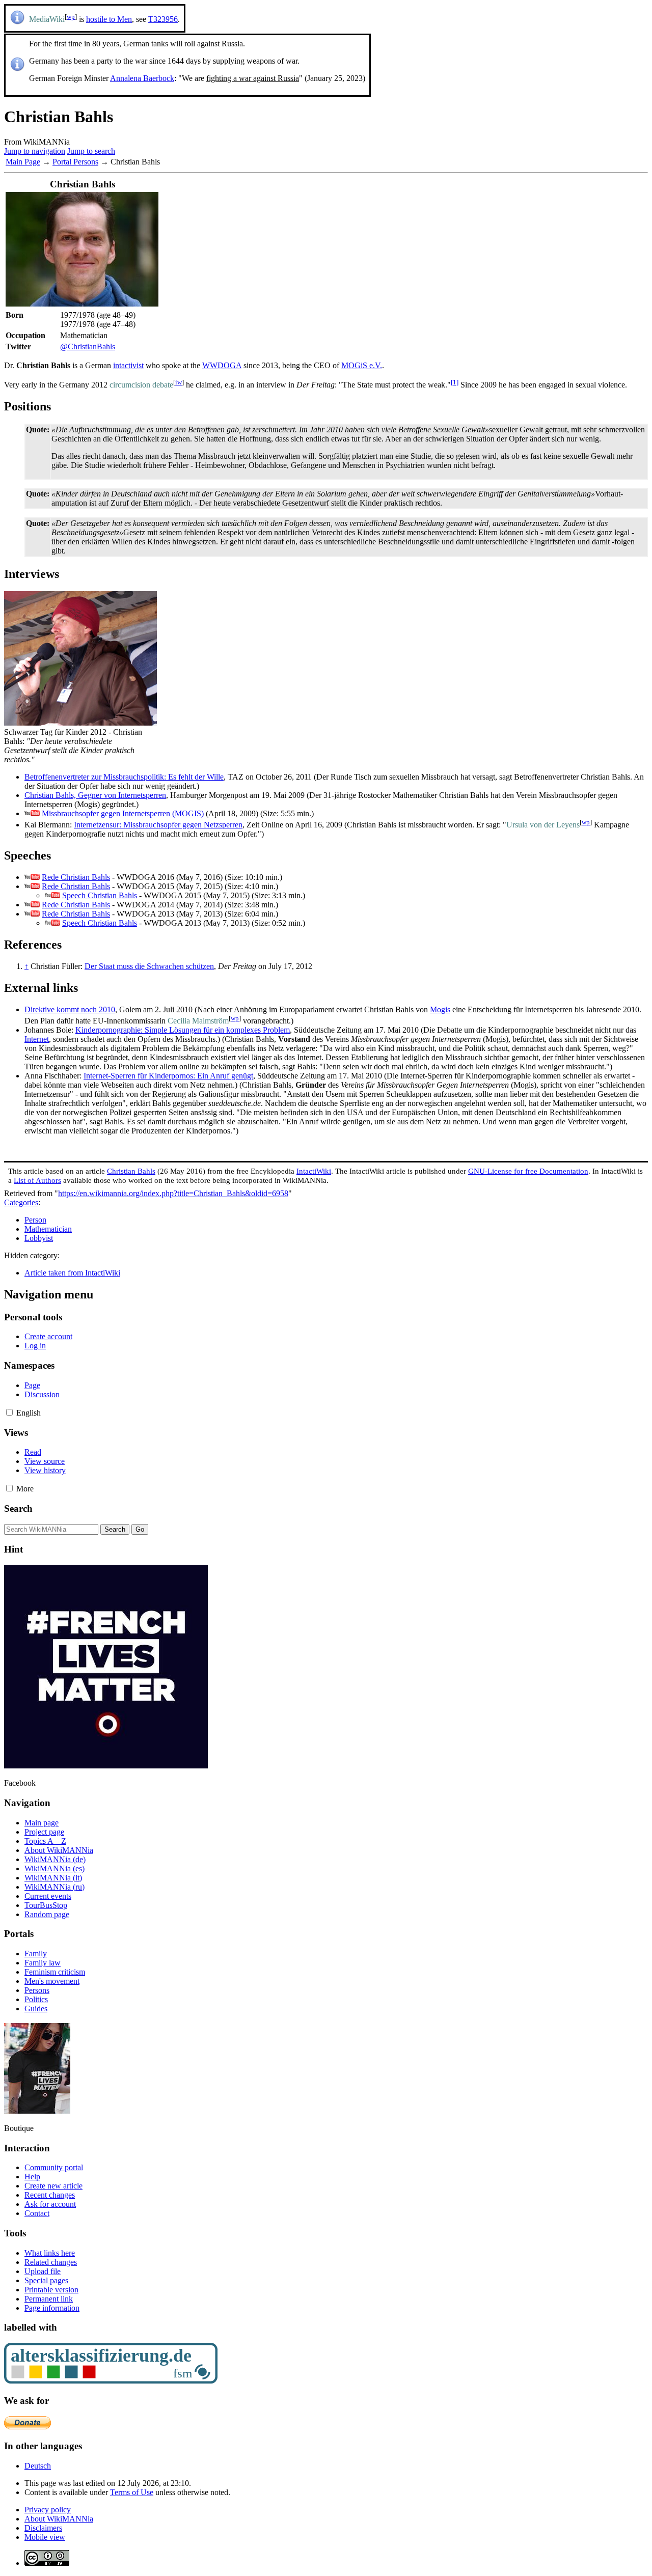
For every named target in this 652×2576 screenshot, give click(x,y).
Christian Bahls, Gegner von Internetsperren (95, 795)
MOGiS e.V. (362, 365)
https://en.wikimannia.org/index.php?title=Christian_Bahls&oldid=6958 (173, 1193)
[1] (455, 382)
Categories (21, 1202)
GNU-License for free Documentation (528, 1171)
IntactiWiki (314, 1171)
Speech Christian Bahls (100, 895)
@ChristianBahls (88, 347)
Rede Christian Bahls (76, 877)
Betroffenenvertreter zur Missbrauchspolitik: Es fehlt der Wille (124, 777)
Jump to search (91, 151)
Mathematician (48, 1229)
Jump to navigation (35, 151)
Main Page (23, 162)
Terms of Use (132, 2492)
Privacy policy (48, 2510)
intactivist (128, 365)
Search (18, 1508)
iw (179, 382)
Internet (37, 1039)
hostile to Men (109, 19)
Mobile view (45, 2537)
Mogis (440, 1009)
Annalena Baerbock (142, 78)
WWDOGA (222, 365)
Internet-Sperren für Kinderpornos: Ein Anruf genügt (168, 1076)
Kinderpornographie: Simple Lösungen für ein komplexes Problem (183, 1030)
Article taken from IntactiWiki (72, 1273)
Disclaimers (43, 2528)
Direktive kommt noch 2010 (70, 1009)
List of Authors (37, 1180)
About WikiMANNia (59, 2519)
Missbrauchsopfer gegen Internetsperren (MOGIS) (123, 813)
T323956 (163, 19)
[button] (9, 1412)
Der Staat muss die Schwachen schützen (149, 966)
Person (35, 1220)
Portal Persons (75, 162)
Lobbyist (39, 1238)
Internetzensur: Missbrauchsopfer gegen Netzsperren (158, 825)
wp (71, 17)
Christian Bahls (131, 1171)
